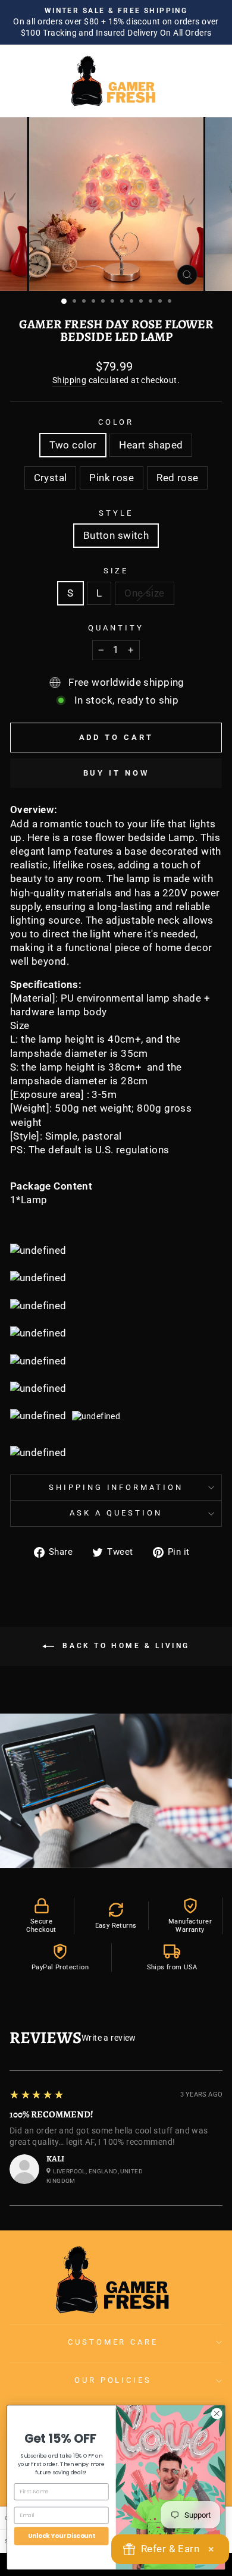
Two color (73, 445)
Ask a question (116, 1513)
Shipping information (116, 1487)
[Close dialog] (217, 2414)
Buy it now (116, 773)
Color (116, 422)
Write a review (109, 2038)
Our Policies (113, 2380)
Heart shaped (151, 445)
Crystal (51, 478)
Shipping (69, 380)
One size (144, 593)
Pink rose (112, 478)
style (116, 513)
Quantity (116, 628)
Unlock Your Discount (61, 2536)
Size (116, 571)
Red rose (177, 478)
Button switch (116, 536)
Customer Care (113, 2342)
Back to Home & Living (124, 1646)
